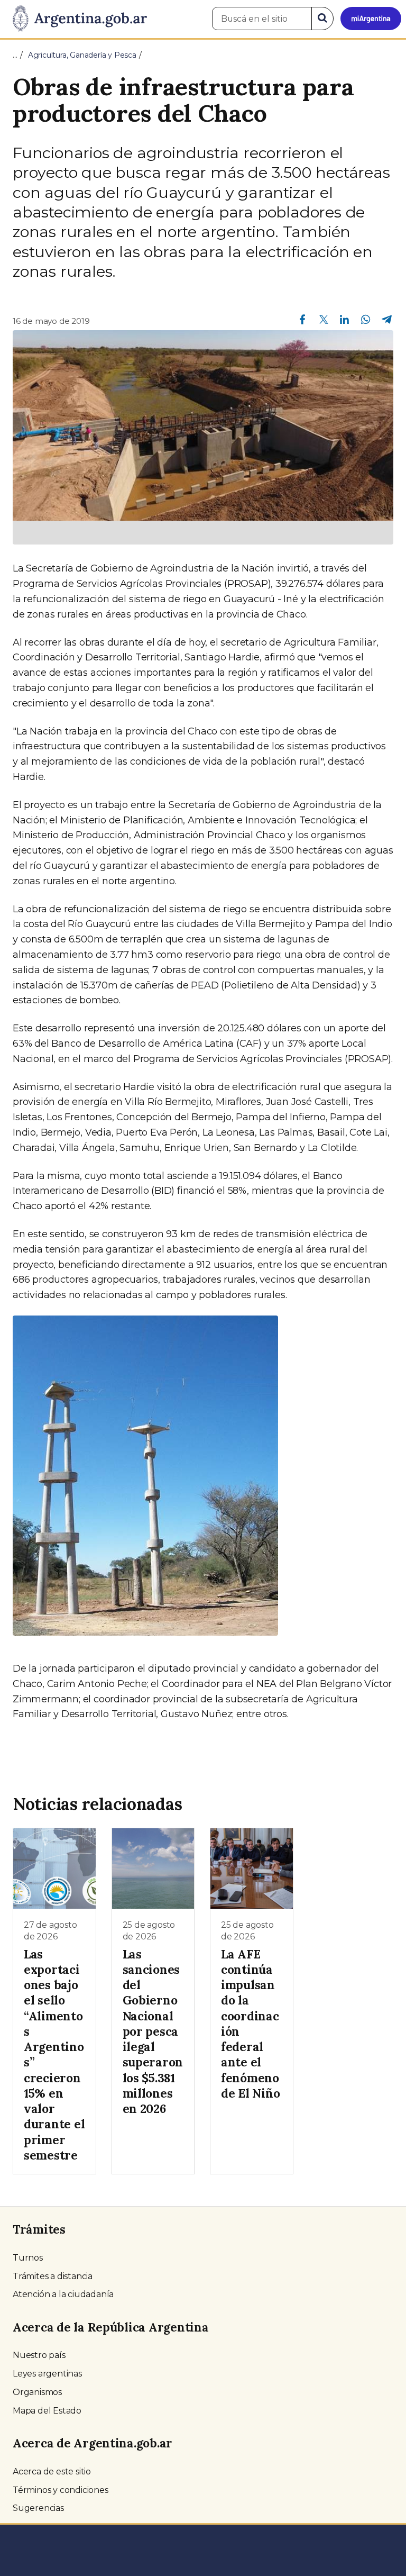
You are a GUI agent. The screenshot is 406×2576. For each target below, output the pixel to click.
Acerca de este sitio (52, 2471)
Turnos (28, 2258)
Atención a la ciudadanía (63, 2294)
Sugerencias (38, 2508)
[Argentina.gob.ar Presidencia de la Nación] (76, 19)
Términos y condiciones (61, 2490)
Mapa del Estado (47, 2411)
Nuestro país (39, 2355)
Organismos (37, 2392)
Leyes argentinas (47, 2374)
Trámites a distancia (53, 2276)
